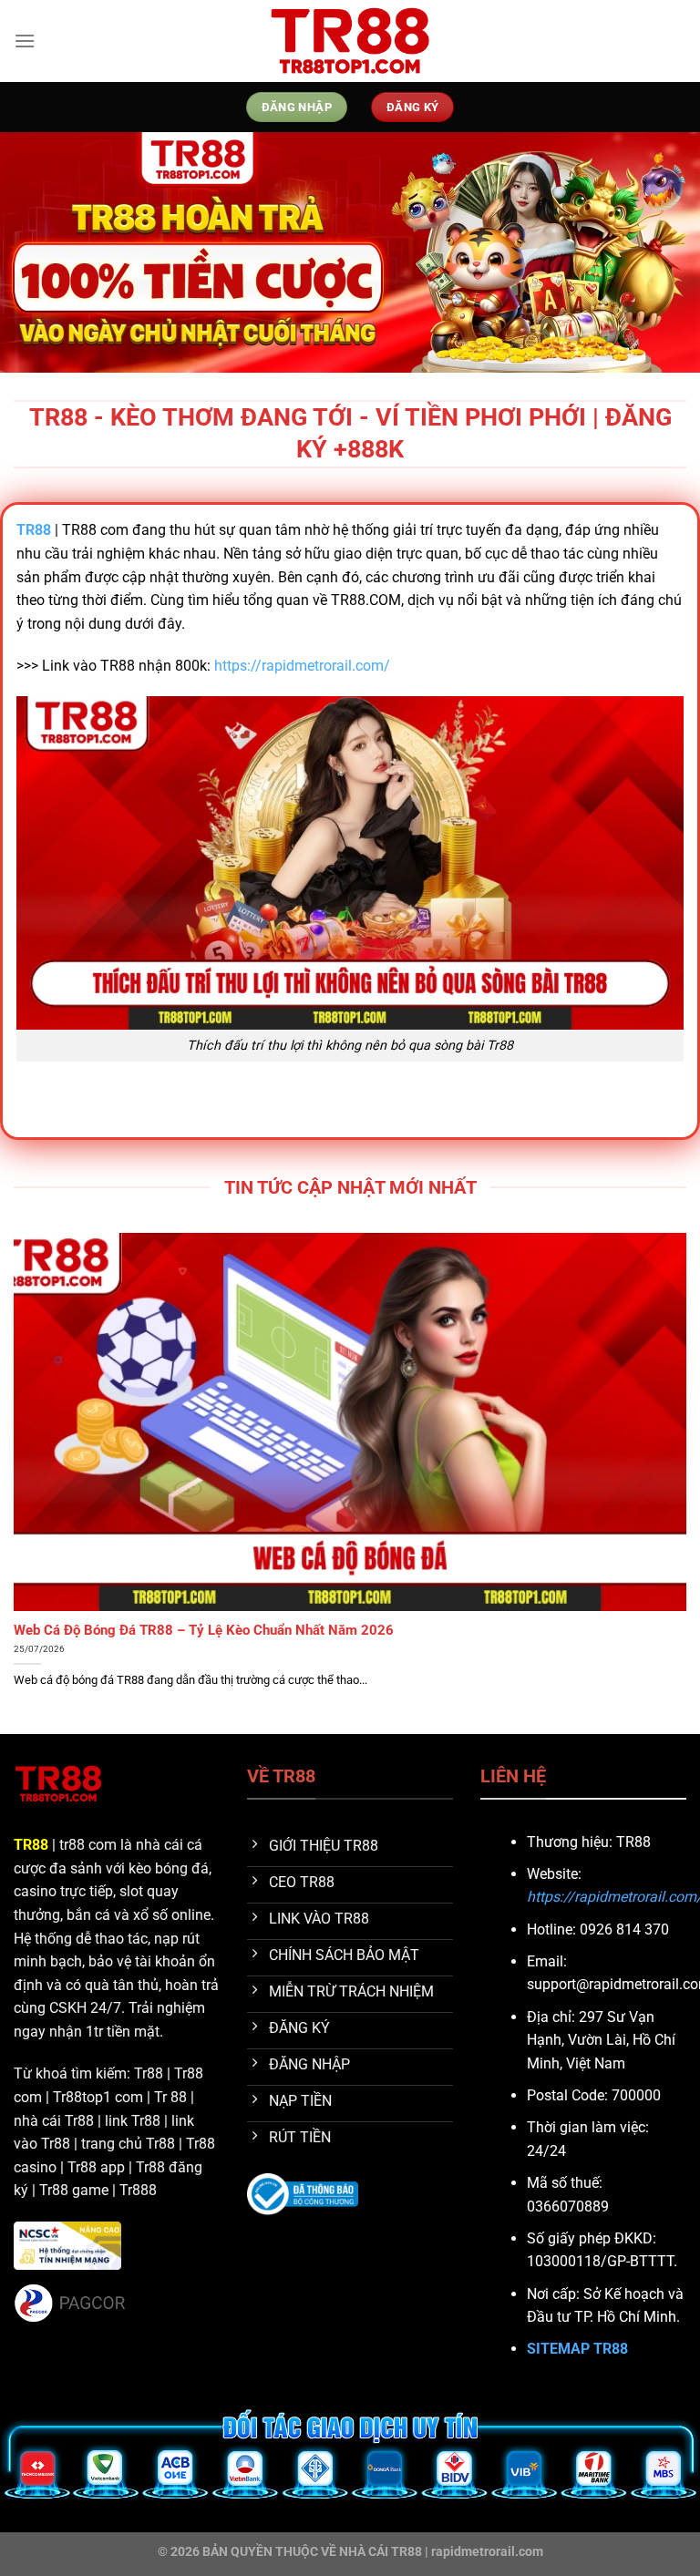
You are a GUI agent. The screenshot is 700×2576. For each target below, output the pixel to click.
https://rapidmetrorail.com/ (302, 666)
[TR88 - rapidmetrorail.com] (350, 41)
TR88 (31, 1845)
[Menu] (25, 41)
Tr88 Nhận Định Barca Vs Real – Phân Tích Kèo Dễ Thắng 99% (206, 1630)
